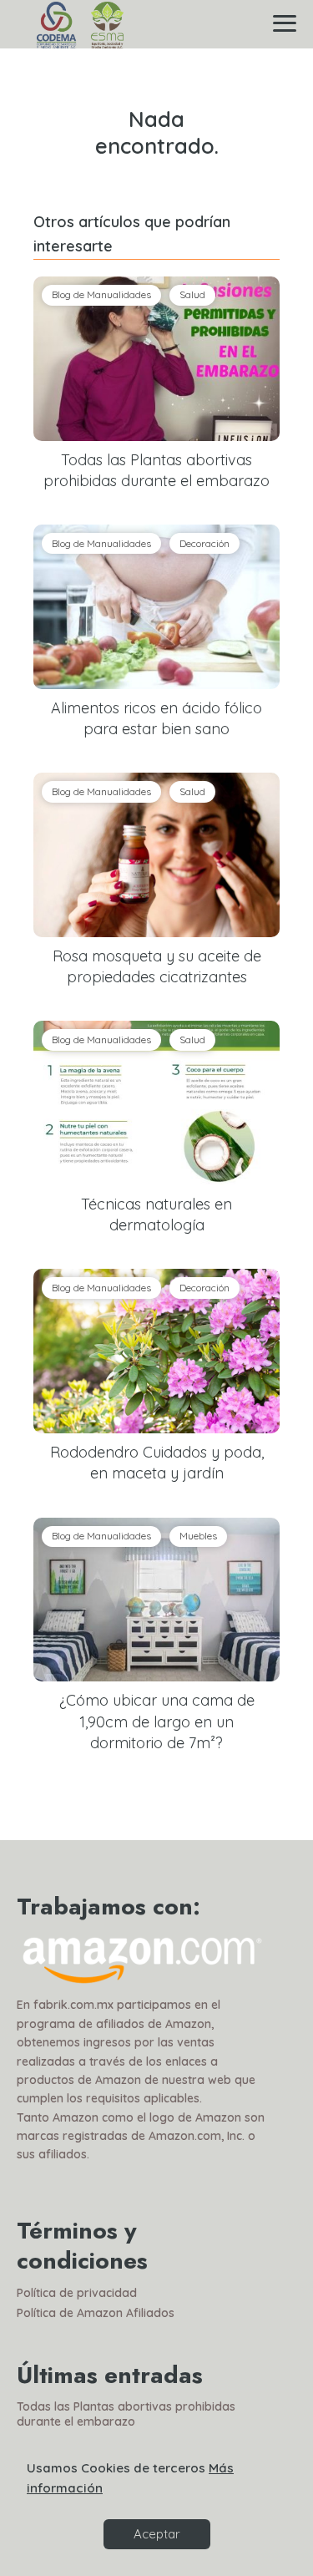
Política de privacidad (77, 2293)
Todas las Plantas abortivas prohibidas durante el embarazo (126, 2414)
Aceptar (157, 2534)
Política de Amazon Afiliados (96, 2313)
